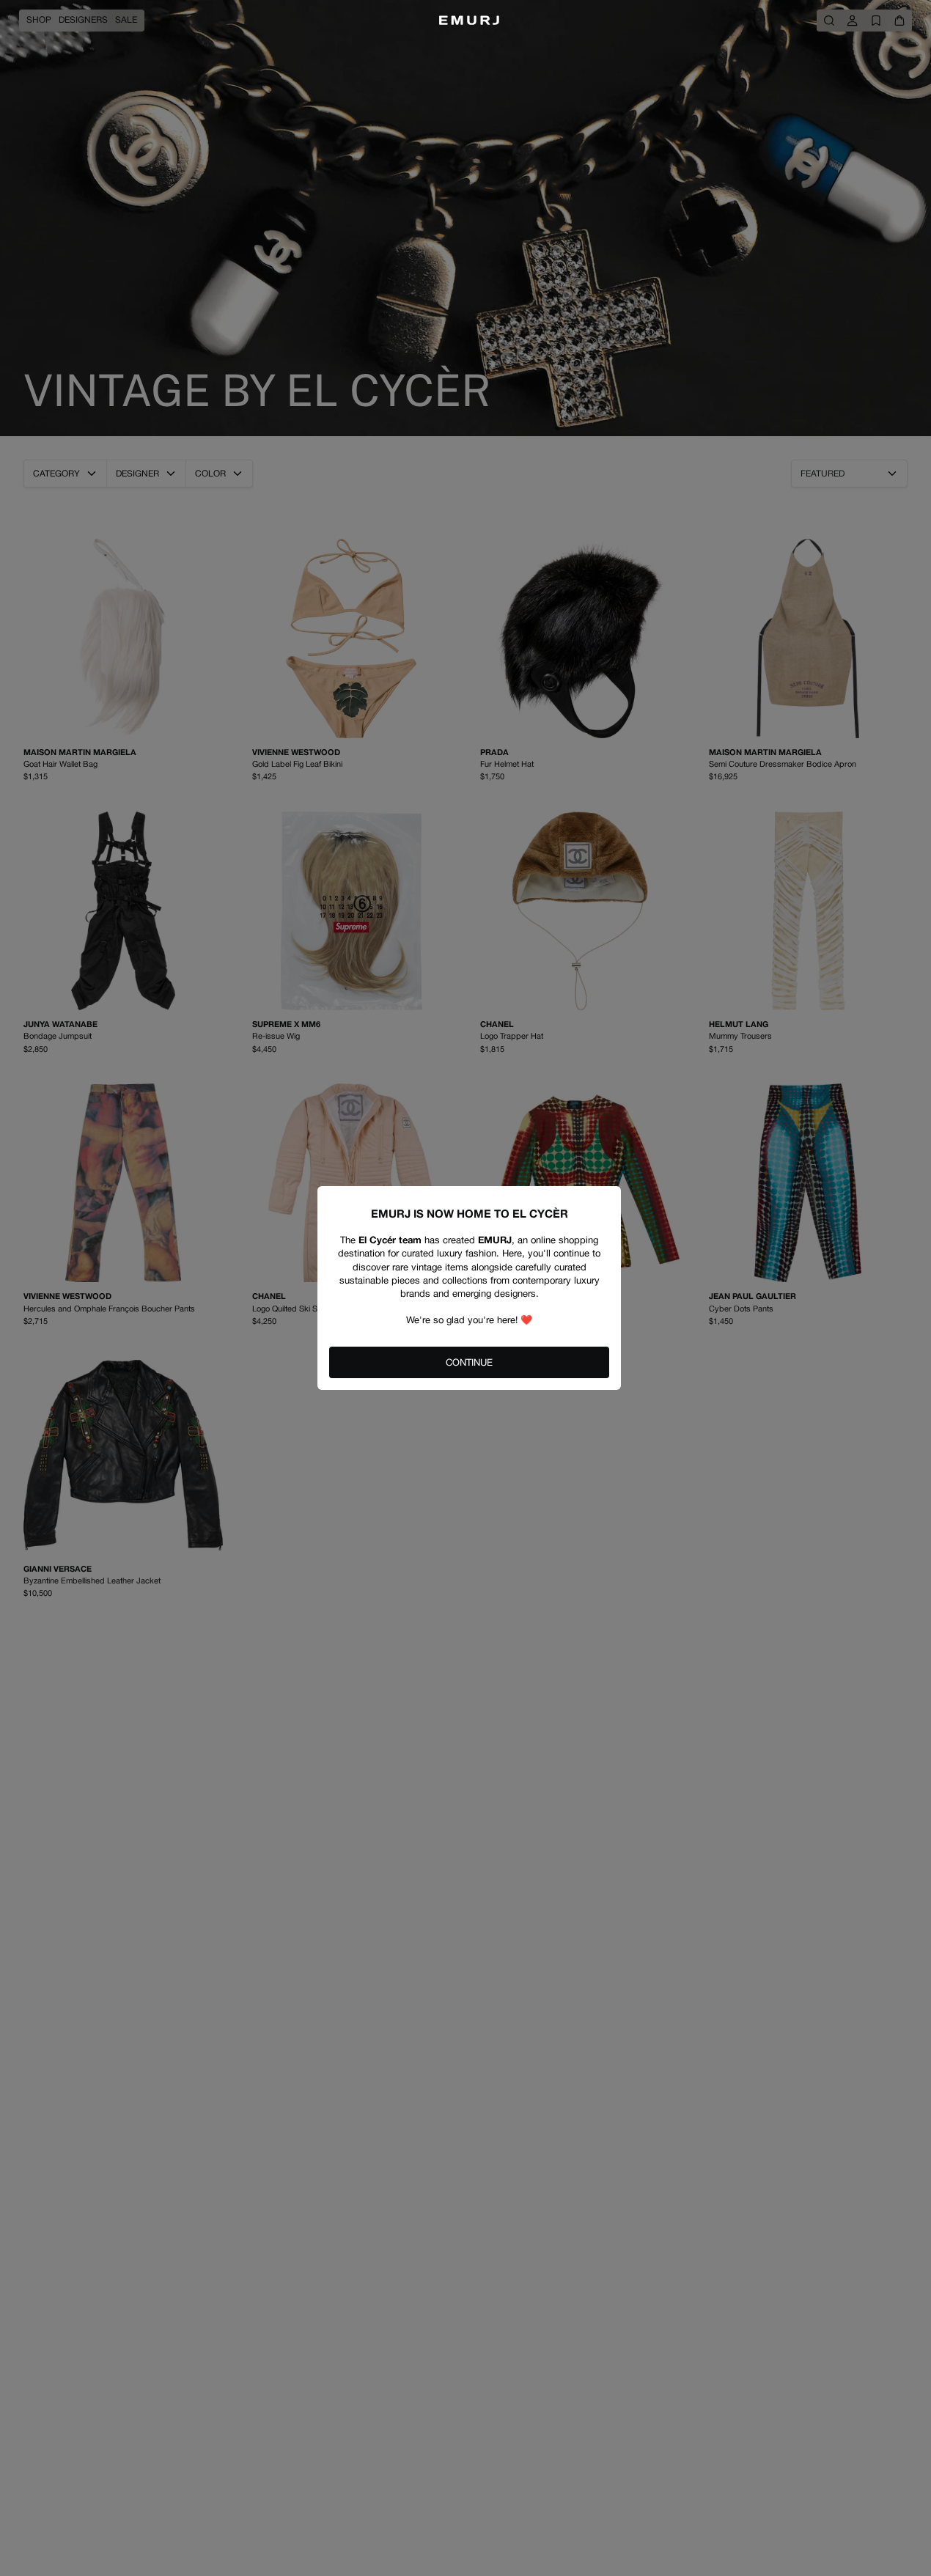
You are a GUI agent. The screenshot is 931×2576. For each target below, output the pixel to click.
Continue (469, 1362)
